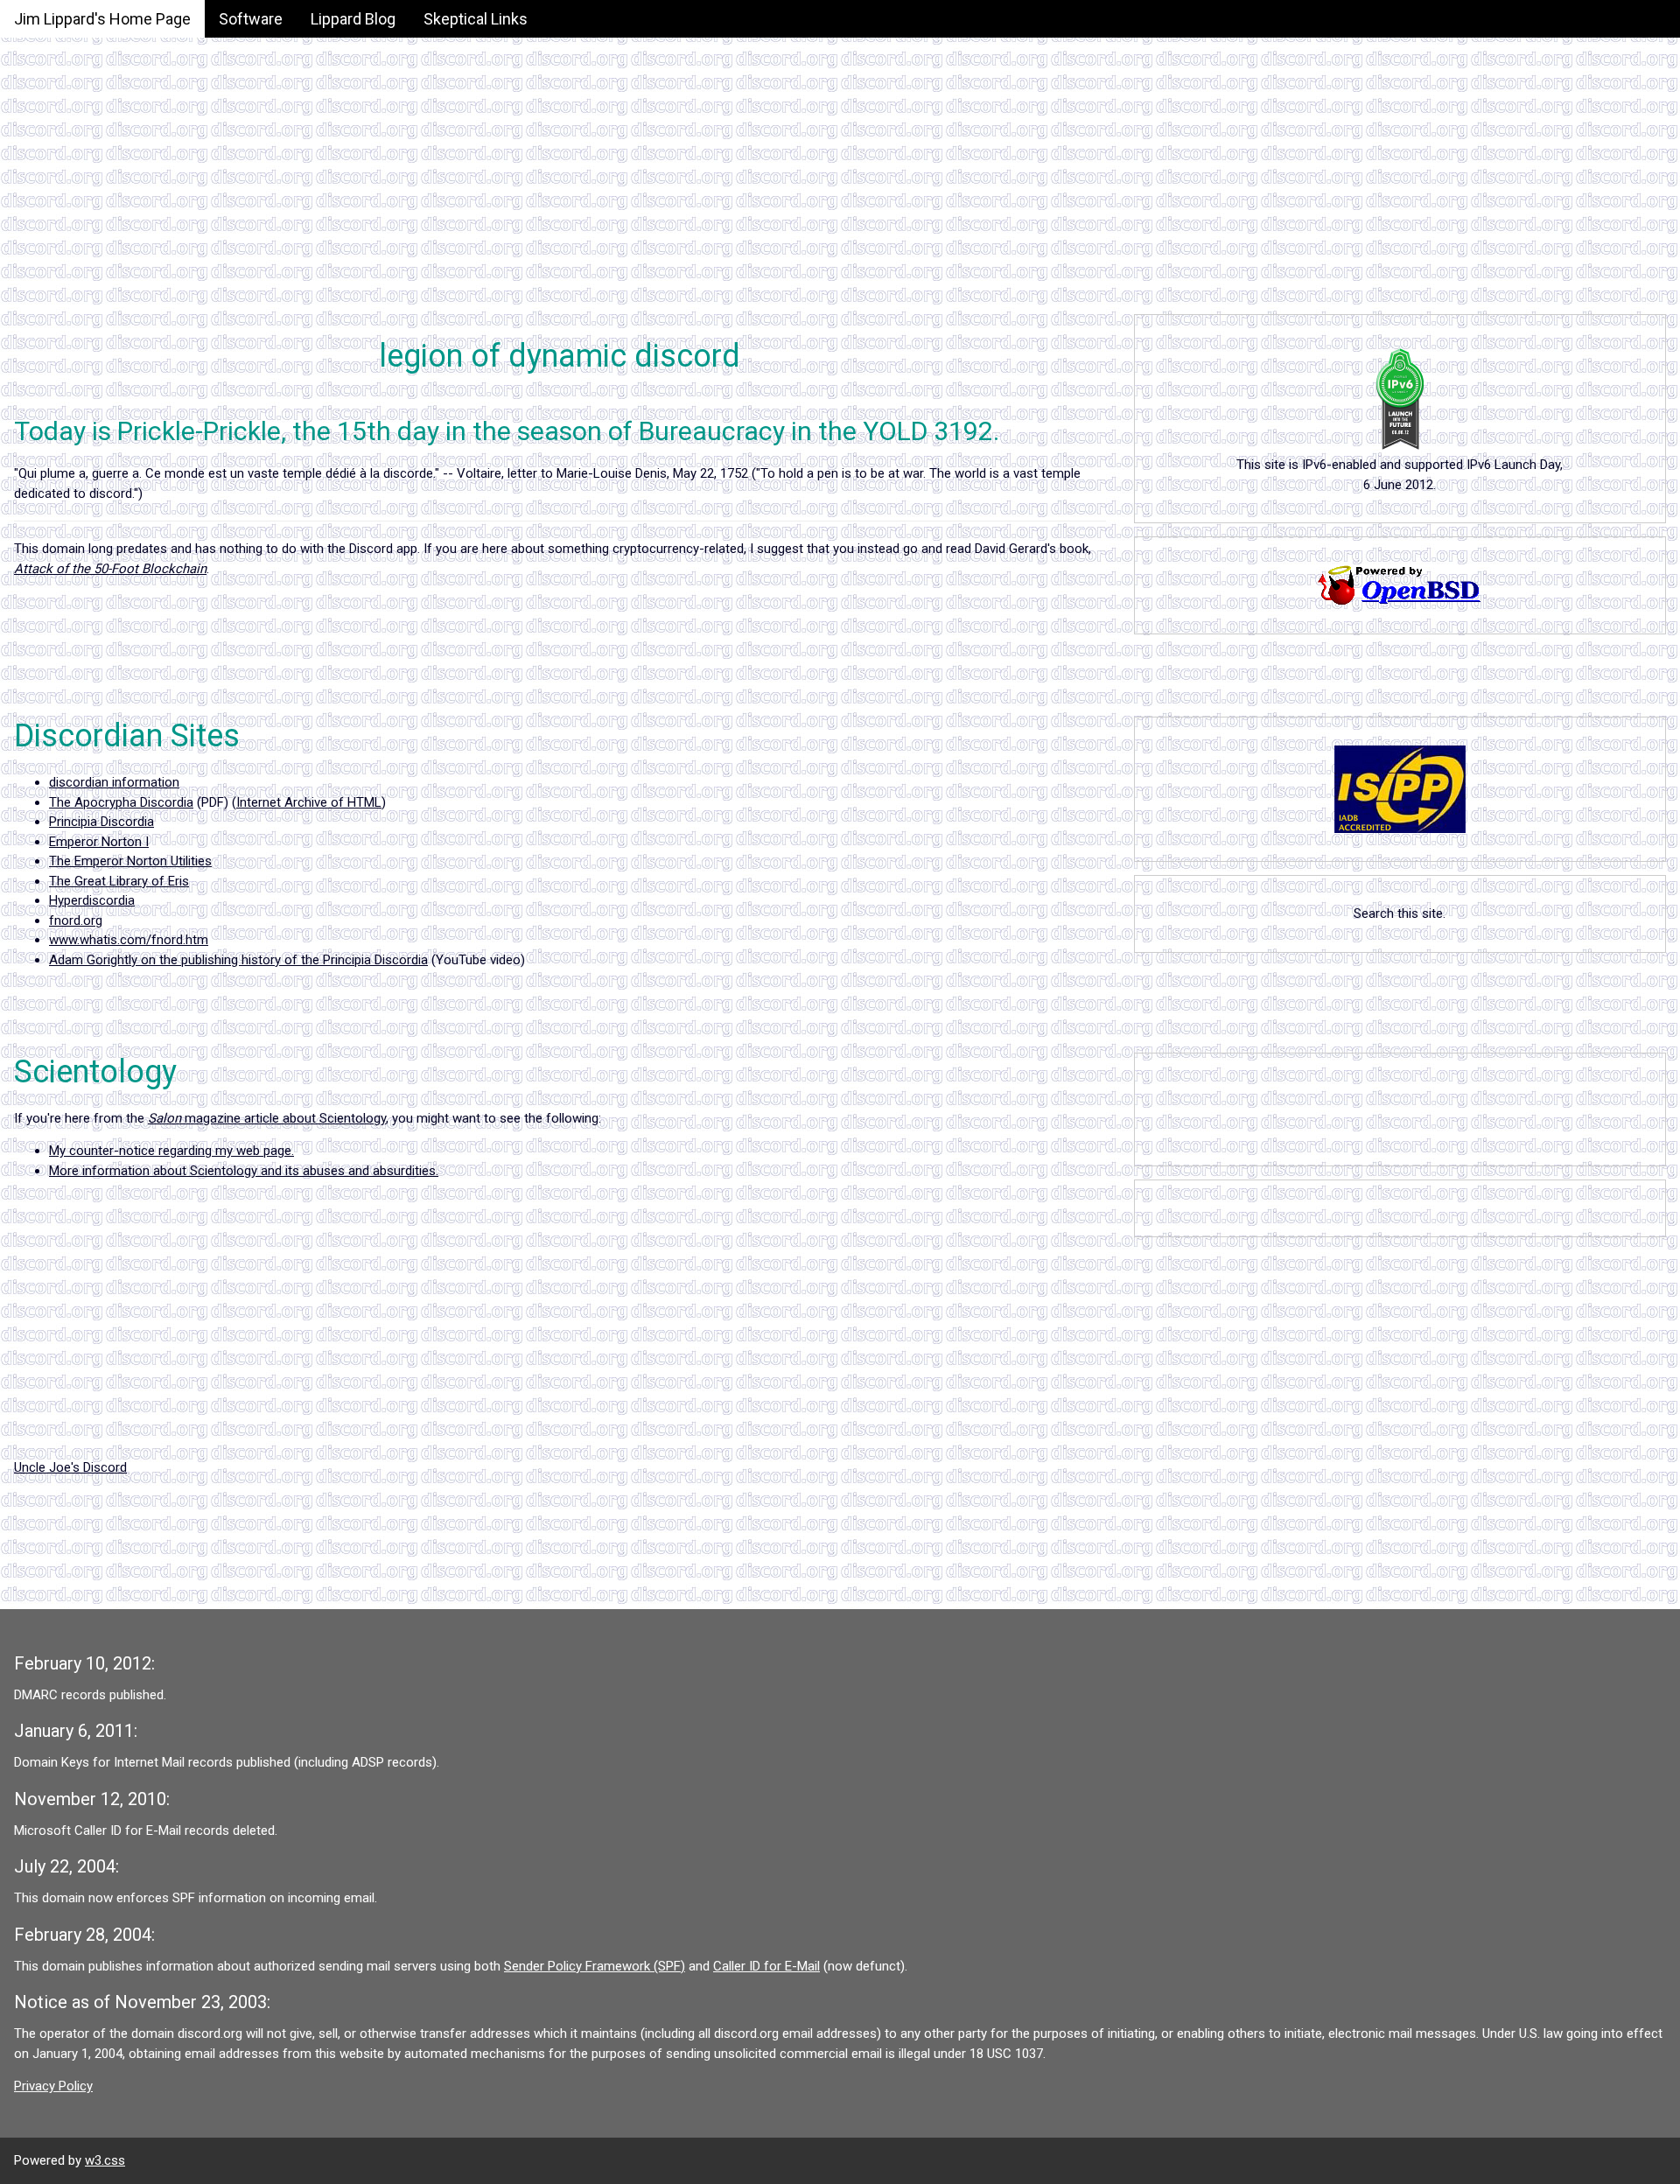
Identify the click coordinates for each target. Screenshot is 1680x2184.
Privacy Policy (53, 2086)
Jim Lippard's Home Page (102, 19)
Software (251, 19)
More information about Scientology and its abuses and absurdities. (244, 1171)
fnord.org (76, 920)
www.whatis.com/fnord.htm (129, 940)
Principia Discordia (101, 822)
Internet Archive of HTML (309, 802)
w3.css (105, 2160)
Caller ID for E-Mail (766, 1966)
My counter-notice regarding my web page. (171, 1151)
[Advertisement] (525, 122)
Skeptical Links (476, 19)
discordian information (114, 782)
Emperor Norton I (99, 842)
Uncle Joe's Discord (70, 1467)
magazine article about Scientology (267, 1118)
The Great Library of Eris (119, 881)
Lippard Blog (353, 19)
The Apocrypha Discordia (121, 802)
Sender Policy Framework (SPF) (595, 1966)
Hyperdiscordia (92, 900)
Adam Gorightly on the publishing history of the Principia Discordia (238, 960)
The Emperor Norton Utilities (130, 861)
